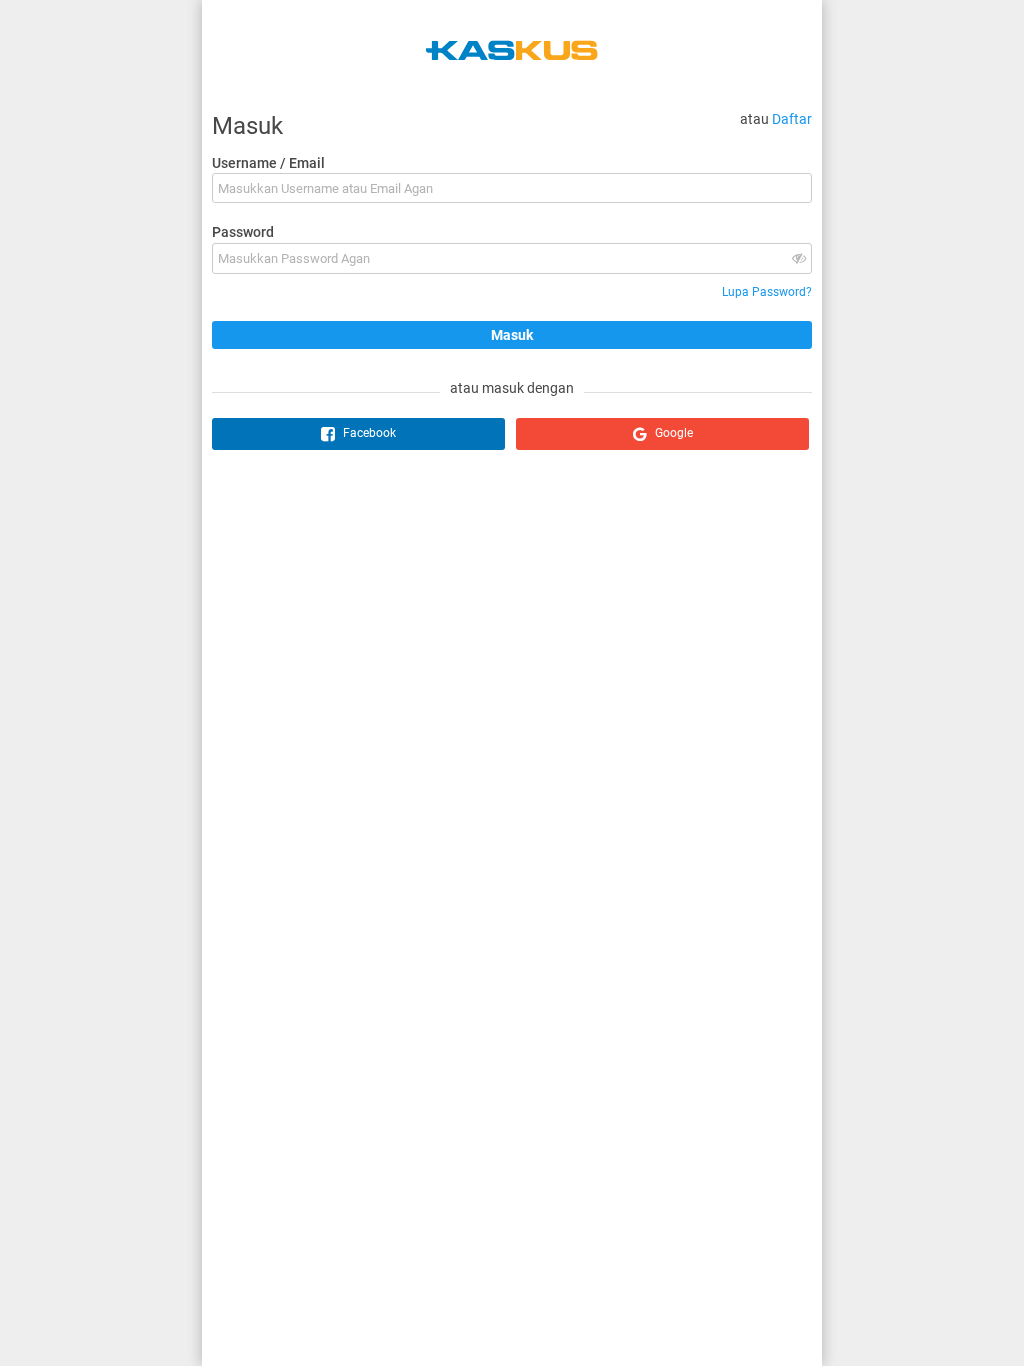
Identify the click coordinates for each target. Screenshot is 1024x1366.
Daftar (792, 119)
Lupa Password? (767, 292)
